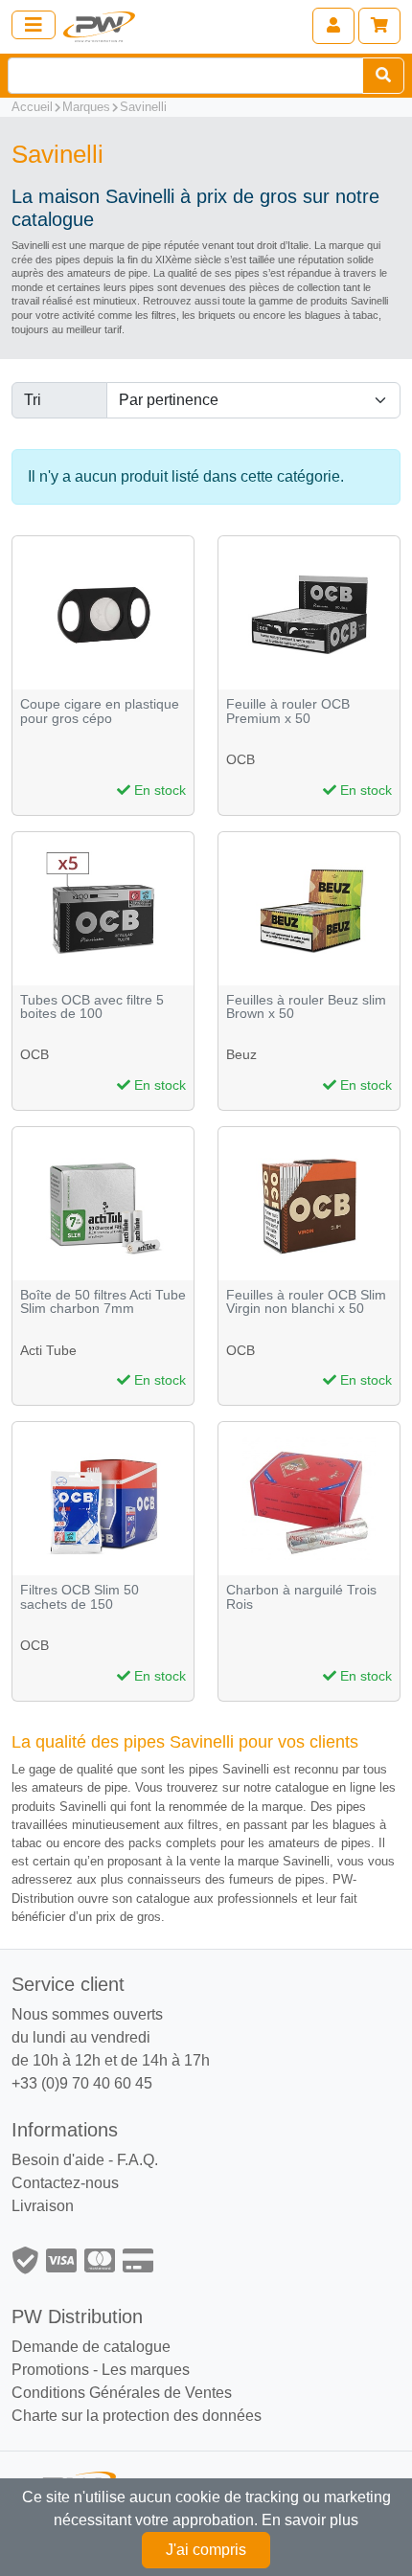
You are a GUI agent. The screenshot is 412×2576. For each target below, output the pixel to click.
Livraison (43, 2206)
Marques (86, 107)
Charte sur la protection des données (137, 2416)
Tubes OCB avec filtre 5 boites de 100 (92, 1007)
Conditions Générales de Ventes (122, 2393)
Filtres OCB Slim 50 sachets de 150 (80, 1597)
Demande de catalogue (91, 2347)
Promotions (50, 2370)
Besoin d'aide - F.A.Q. (85, 2160)
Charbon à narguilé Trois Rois (301, 1597)
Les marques (146, 2370)
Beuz (241, 1054)
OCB (240, 759)
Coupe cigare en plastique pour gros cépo (100, 711)
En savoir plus (310, 2520)
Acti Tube (48, 1350)
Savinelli (143, 107)
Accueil (32, 107)
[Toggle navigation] (34, 25)
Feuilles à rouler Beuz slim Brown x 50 (306, 1007)
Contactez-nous (65, 2183)
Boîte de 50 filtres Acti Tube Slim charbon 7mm (103, 1302)
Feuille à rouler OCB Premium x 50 (288, 711)
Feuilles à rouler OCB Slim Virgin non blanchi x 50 (306, 1302)
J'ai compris (206, 2550)
